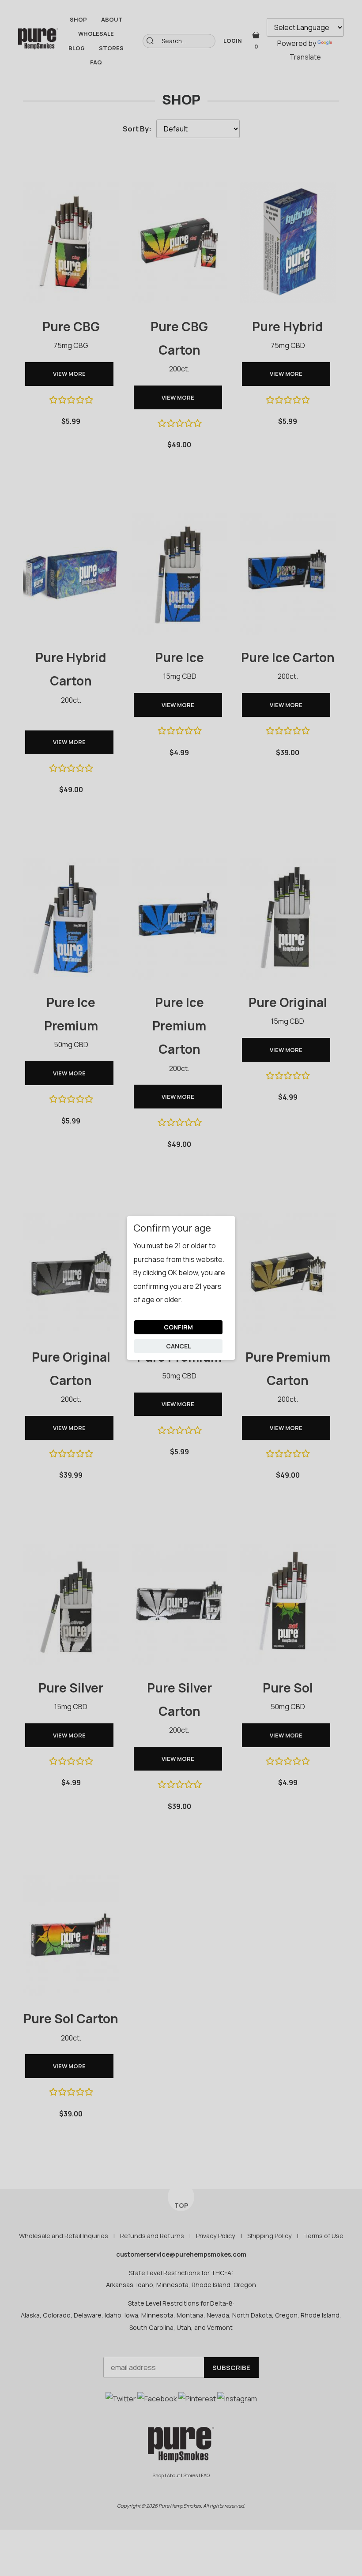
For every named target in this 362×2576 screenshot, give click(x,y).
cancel (179, 1346)
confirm (178, 1327)
